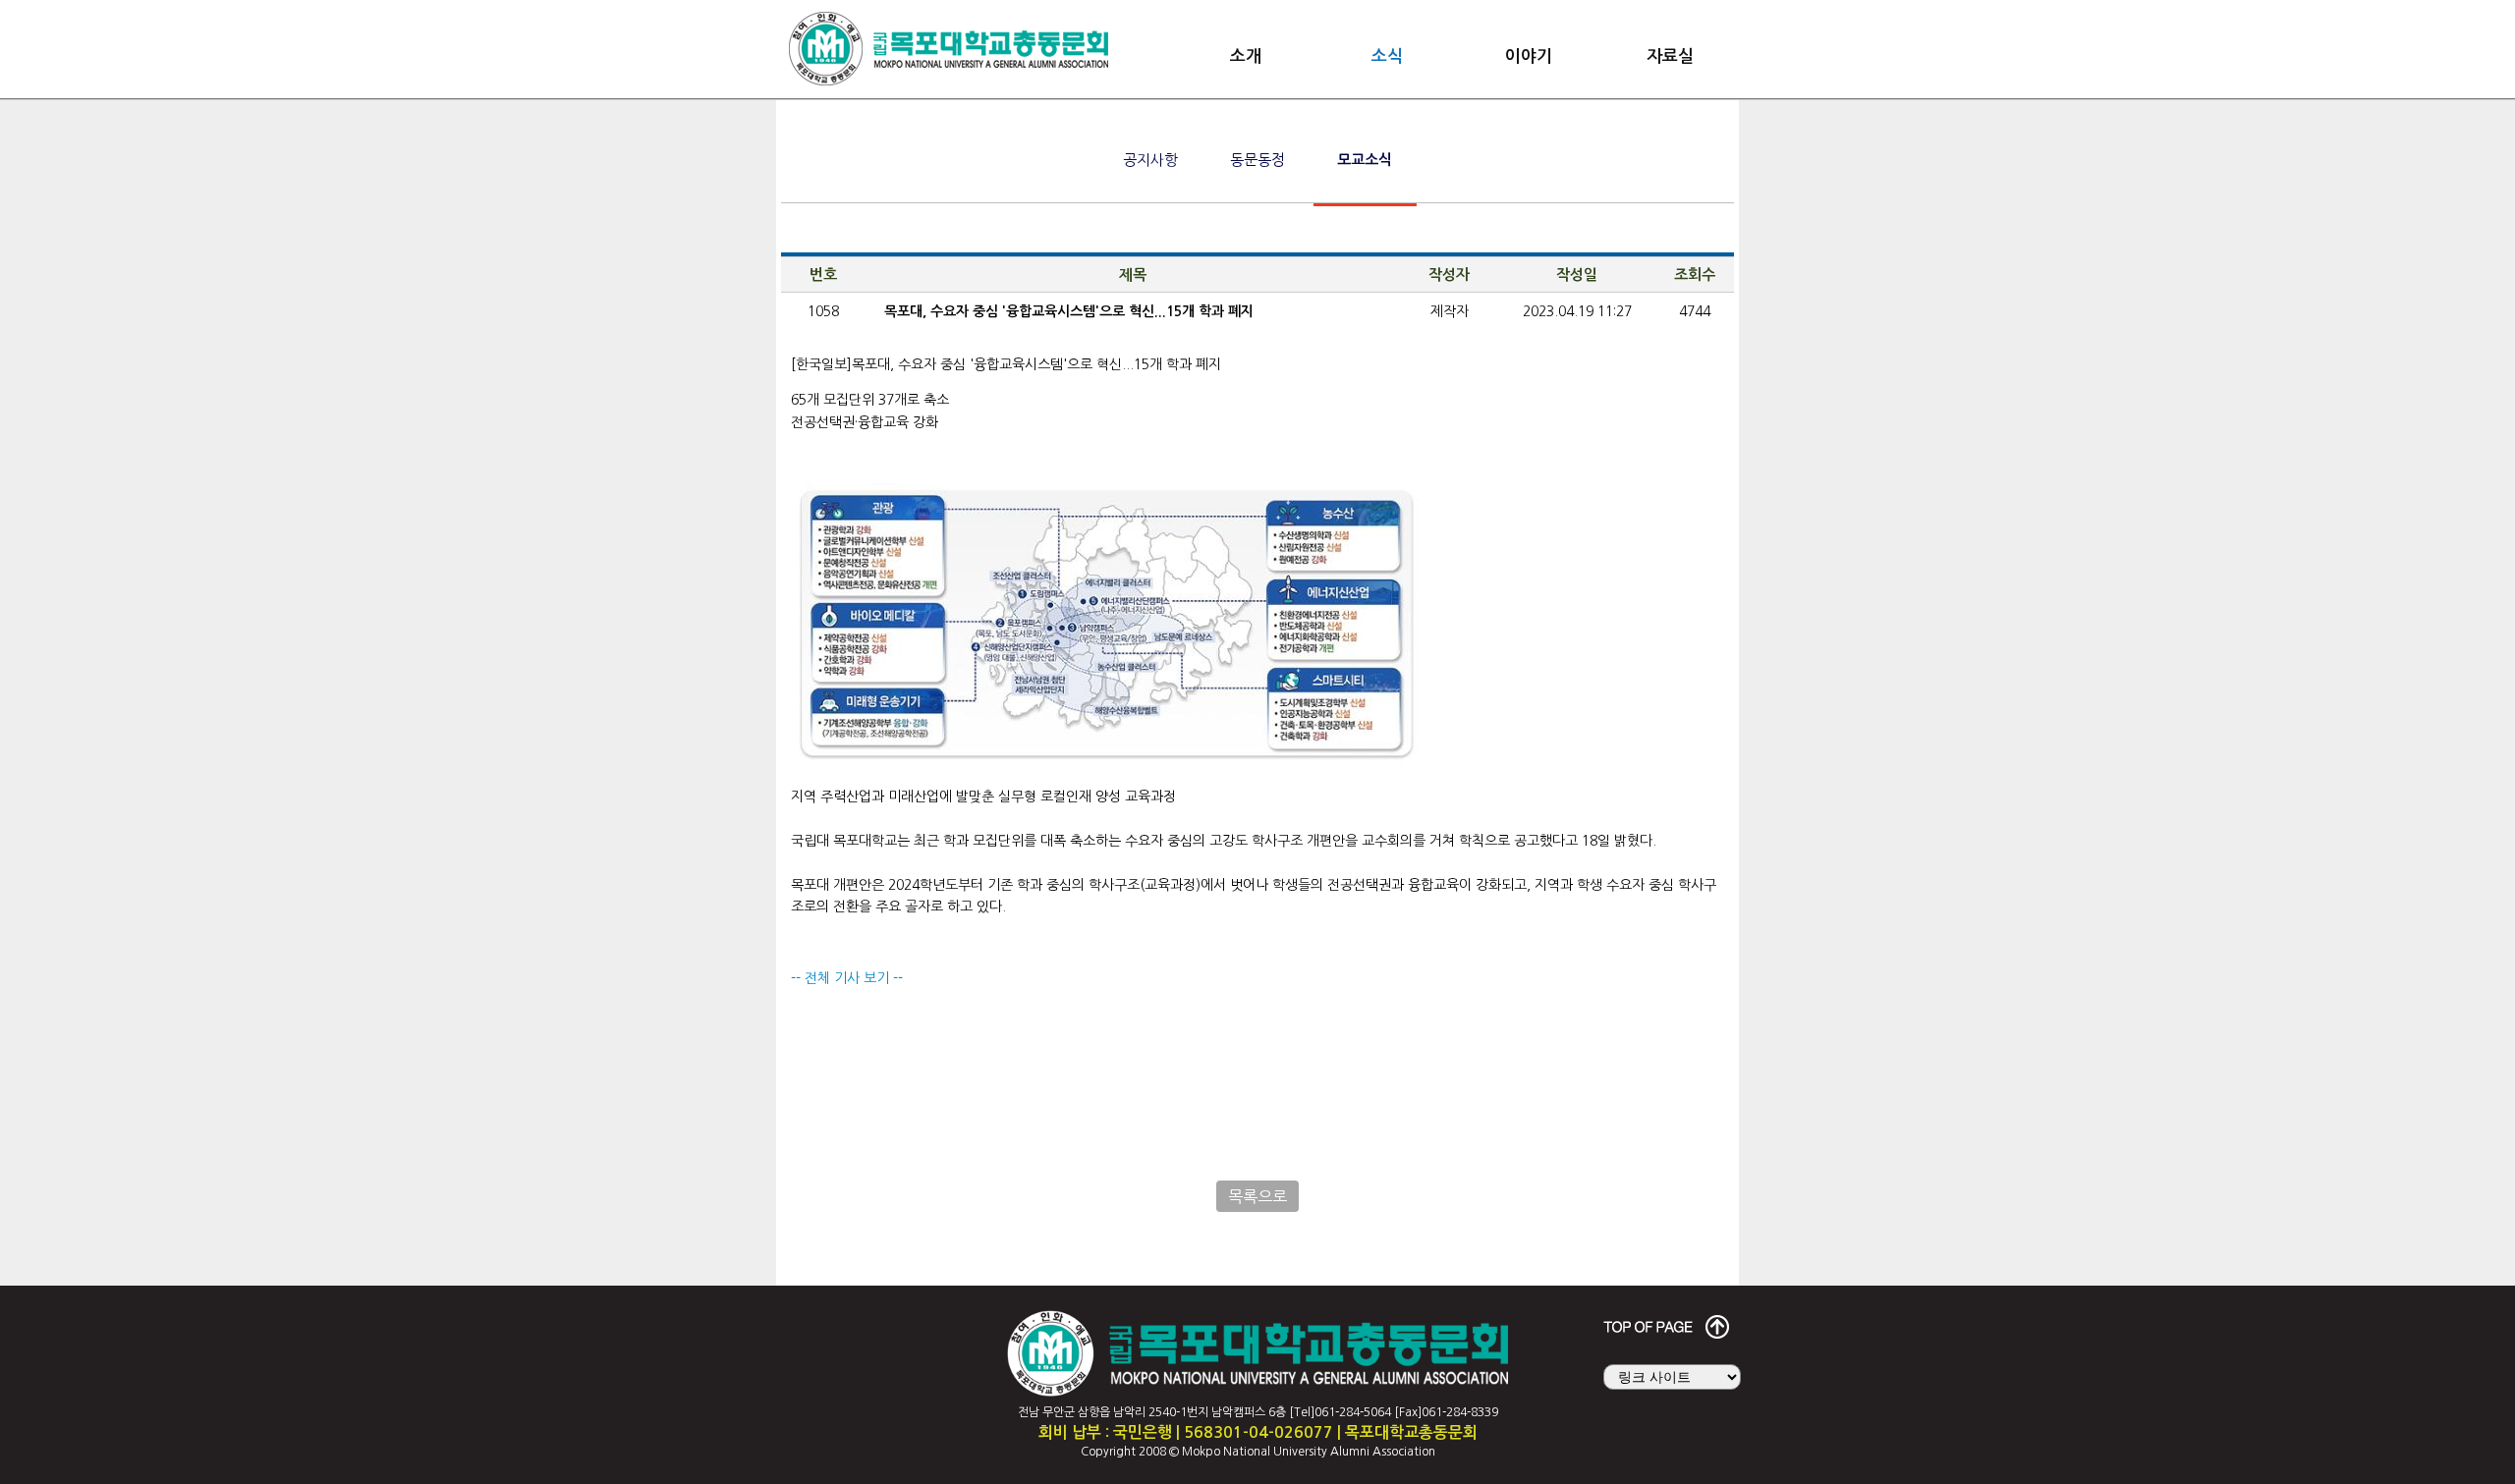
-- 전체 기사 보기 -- (847, 978)
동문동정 (1257, 160)
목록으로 (1257, 1196)
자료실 (1670, 56)
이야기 (1529, 56)
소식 (1387, 56)
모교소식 (1365, 160)
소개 (1246, 56)
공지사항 (1150, 160)
